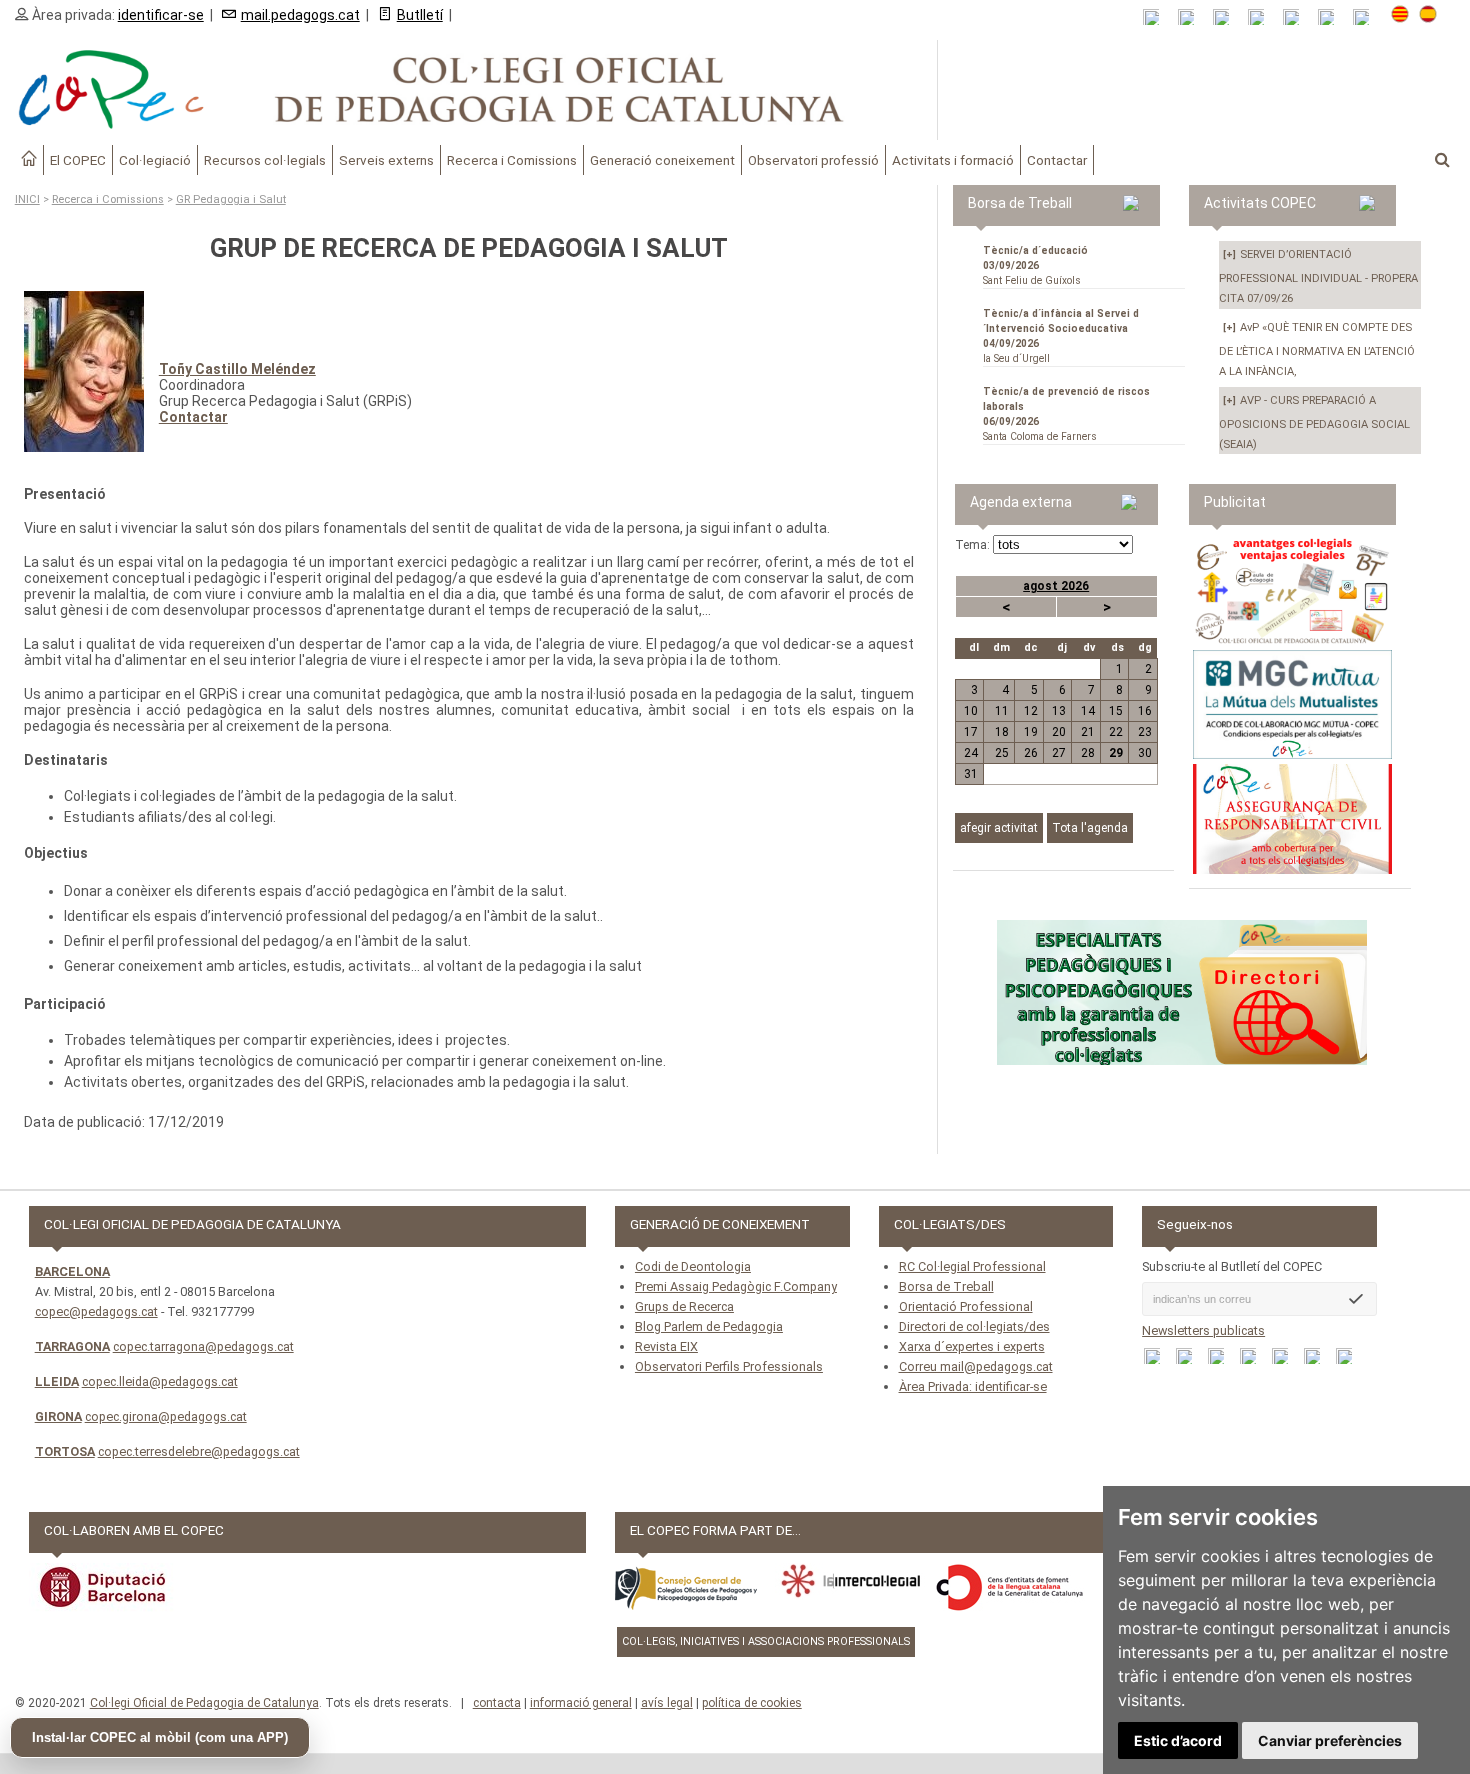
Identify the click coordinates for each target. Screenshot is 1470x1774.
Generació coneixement (662, 160)
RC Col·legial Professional (972, 1266)
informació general (581, 1703)
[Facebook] (1227, 17)
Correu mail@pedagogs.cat (976, 1366)
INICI (27, 199)
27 (1059, 753)
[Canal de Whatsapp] (1192, 17)
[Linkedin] (1297, 17)
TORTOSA (65, 1451)
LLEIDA (57, 1381)
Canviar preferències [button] (1330, 1740)
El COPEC (78, 160)
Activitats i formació (953, 160)
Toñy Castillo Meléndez (237, 369)
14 (1087, 711)
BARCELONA (72, 1271)
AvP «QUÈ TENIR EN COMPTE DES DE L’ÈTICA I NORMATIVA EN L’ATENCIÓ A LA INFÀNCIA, (1317, 349)
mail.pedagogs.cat (300, 15)
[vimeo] (1367, 17)
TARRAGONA (72, 1346)
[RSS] (1157, 17)
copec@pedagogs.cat (96, 1311)
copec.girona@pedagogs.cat (166, 1416)
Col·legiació (155, 160)
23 (1145, 732)
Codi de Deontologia (693, 1266)
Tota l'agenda (1090, 828)
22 (1116, 732)
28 (1087, 753)
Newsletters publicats (1203, 1330)
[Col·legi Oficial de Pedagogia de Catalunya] (469, 90)
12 (1030, 711)
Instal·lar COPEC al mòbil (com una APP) (160, 1737)
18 (1002, 732)
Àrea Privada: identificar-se (973, 1386)
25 (1002, 753)
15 (1116, 711)
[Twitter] (1262, 17)
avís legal (667, 1703)
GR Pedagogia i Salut (231, 199)
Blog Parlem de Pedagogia (709, 1326)
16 (1145, 711)
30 (1145, 753)
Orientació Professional (966, 1306)
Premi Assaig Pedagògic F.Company (736, 1286)
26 (1030, 753)
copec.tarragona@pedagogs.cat (203, 1346)
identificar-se (161, 15)
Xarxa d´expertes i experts (972, 1346)
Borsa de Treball (946, 1286)
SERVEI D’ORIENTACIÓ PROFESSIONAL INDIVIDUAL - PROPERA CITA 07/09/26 (1318, 276)
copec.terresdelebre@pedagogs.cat (199, 1451)
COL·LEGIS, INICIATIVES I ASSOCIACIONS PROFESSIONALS (766, 1641)
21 (1087, 732)
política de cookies (752, 1703)
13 (1059, 711)
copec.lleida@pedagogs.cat (160, 1381)
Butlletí (420, 15)
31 (971, 774)
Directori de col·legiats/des (974, 1326)
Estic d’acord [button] (1178, 1740)
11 (1002, 711)
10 (971, 711)
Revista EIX (666, 1346)
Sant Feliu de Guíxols (1035, 265)
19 (1030, 732)
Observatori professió (813, 160)
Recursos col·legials (265, 160)
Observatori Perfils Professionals (729, 1366)
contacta (497, 1703)
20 (1059, 732)
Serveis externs (386, 160)
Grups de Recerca (684, 1306)
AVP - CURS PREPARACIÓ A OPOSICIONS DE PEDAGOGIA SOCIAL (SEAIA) (1314, 422)
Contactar (1057, 160)
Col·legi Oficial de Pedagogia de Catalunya (204, 1703)
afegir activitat (999, 828)
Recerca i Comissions (512, 160)
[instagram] (1332, 17)
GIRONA (58, 1416)
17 (971, 732)
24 (971, 753)
